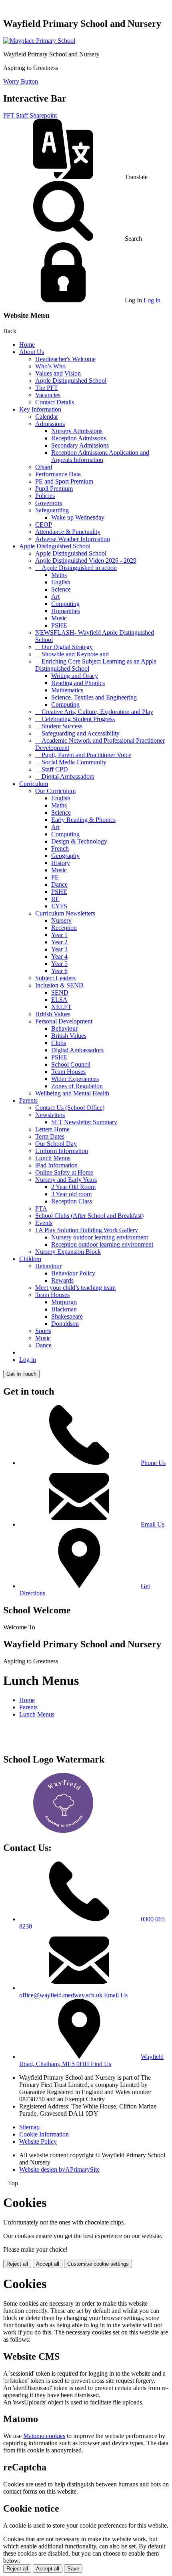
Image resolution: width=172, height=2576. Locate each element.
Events (44, 1223)
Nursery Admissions (77, 431)
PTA (41, 1208)
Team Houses (68, 1072)
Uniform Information (62, 1151)
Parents (28, 1100)
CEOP (44, 525)
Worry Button (21, 81)
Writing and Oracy (75, 676)
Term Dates (50, 1136)
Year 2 (59, 942)
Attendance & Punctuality (68, 532)
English (61, 582)
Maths (59, 575)
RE (55, 899)
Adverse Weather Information (73, 539)
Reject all (17, 2264)
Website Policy (38, 2141)
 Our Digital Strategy (64, 647)
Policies (45, 496)
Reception (64, 928)
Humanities (66, 611)
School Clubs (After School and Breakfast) (89, 1216)
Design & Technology (79, 841)
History (61, 863)
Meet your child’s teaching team (75, 1288)
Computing (65, 604)
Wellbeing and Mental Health (72, 1093)
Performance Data (58, 474)
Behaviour (64, 1028)
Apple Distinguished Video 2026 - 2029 (86, 561)
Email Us (153, 1524)
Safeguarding (52, 510)
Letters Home (52, 1129)
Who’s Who (50, 366)
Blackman (64, 1309)
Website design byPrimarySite (59, 2169)
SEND (60, 992)
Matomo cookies (44, 2436)
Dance (59, 884)
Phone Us (153, 1463)
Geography (65, 856)
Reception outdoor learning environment (102, 1244)
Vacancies (48, 395)
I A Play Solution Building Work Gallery (87, 1230)
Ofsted (44, 467)
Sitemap (29, 2127)
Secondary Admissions (80, 445)
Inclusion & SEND (59, 985)
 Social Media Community (71, 762)
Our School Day (56, 1144)
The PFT (47, 388)
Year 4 (59, 956)
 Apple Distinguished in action (76, 568)
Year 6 (59, 971)
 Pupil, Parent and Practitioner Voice (83, 755)
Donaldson (65, 1324)
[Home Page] (39, 41)
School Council (71, 1064)
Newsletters (50, 1115)
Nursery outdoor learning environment (100, 1237)
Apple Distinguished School (71, 381)
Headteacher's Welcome (65, 359)
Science (61, 589)
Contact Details (55, 402)
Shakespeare (67, 1316)
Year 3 (59, 949)
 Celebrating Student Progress (75, 719)
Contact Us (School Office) (70, 1108)
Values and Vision (58, 373)
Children (30, 1259)
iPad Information (56, 1165)
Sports (43, 1331)
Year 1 (59, 935)
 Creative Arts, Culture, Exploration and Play (94, 712)
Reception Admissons (79, 438)
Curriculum (34, 784)
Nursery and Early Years (66, 1180)
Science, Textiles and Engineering (94, 697)
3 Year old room (71, 1194)
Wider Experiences (75, 1079)
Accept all (48, 2264)
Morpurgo (64, 1302)
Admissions (50, 424)
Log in (152, 300)
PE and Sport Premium (64, 481)
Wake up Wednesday (78, 517)
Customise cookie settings (98, 2264)
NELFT (61, 1007)
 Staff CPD (52, 769)
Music (59, 618)
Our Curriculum (55, 791)
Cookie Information (44, 2134)
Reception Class (72, 1201)
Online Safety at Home (64, 1172)
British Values (53, 1014)
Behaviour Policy (73, 1273)
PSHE (59, 625)
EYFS (59, 906)
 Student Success (59, 726)
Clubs (59, 1043)
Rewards (62, 1280)
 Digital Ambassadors (65, 776)
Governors (49, 503)
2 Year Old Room (73, 1187)
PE (55, 877)
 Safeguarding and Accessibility (77, 733)
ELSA (59, 1000)
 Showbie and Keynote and (72, 654)
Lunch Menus (53, 1158)
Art (55, 597)
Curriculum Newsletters (65, 913)
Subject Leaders (55, 978)
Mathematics (67, 690)
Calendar (47, 417)
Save (73, 2569)
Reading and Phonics (78, 683)
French (60, 848)
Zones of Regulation (77, 1086)
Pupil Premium (54, 489)
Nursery (61, 920)
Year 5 (59, 964)
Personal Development (64, 1021)
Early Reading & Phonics (83, 820)
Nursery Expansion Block (68, 1252)
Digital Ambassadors (77, 1050)
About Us (32, 352)
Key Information (40, 409)
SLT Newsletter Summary (84, 1122)
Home (27, 345)
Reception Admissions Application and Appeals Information (100, 456)
